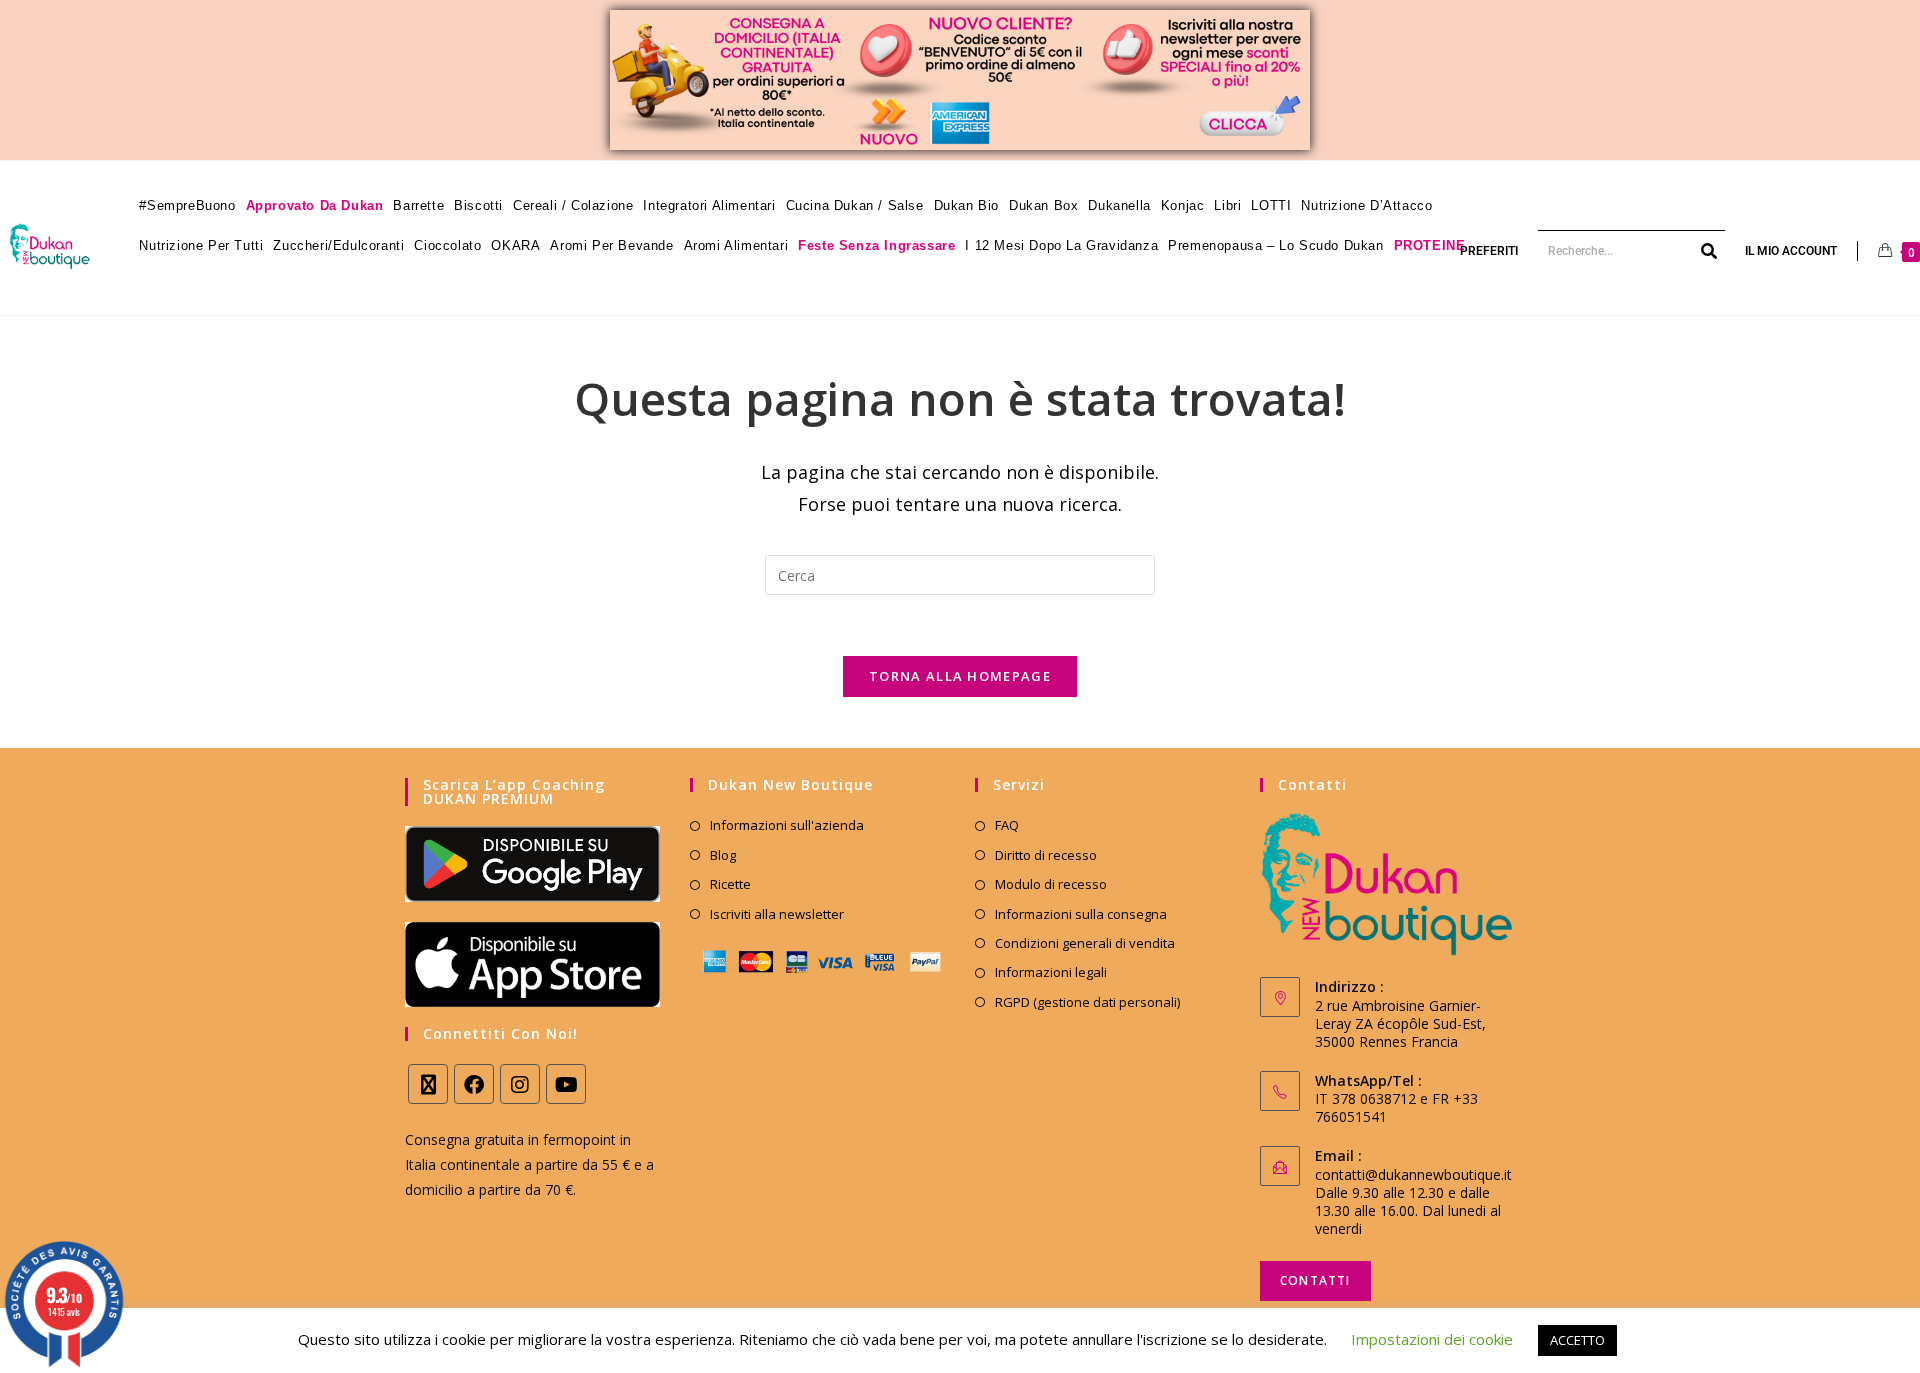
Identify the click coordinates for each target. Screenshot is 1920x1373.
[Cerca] (1710, 251)
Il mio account (1791, 251)
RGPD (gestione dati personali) (1087, 1002)
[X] (428, 1084)
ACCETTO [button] (1577, 1340)
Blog (723, 855)
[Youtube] (566, 1084)
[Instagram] (520, 1084)
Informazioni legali (1051, 972)
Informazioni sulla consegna (1081, 914)
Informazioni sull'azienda (787, 825)
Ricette (730, 884)
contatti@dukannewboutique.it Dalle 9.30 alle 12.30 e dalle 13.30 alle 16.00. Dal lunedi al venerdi (1413, 1201)
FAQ (1007, 825)
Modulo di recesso (1051, 884)
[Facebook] (474, 1084)
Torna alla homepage (960, 676)
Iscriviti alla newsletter (777, 914)
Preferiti (1489, 251)
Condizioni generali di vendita (1085, 943)
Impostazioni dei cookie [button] (1432, 1339)
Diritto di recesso (1046, 855)
